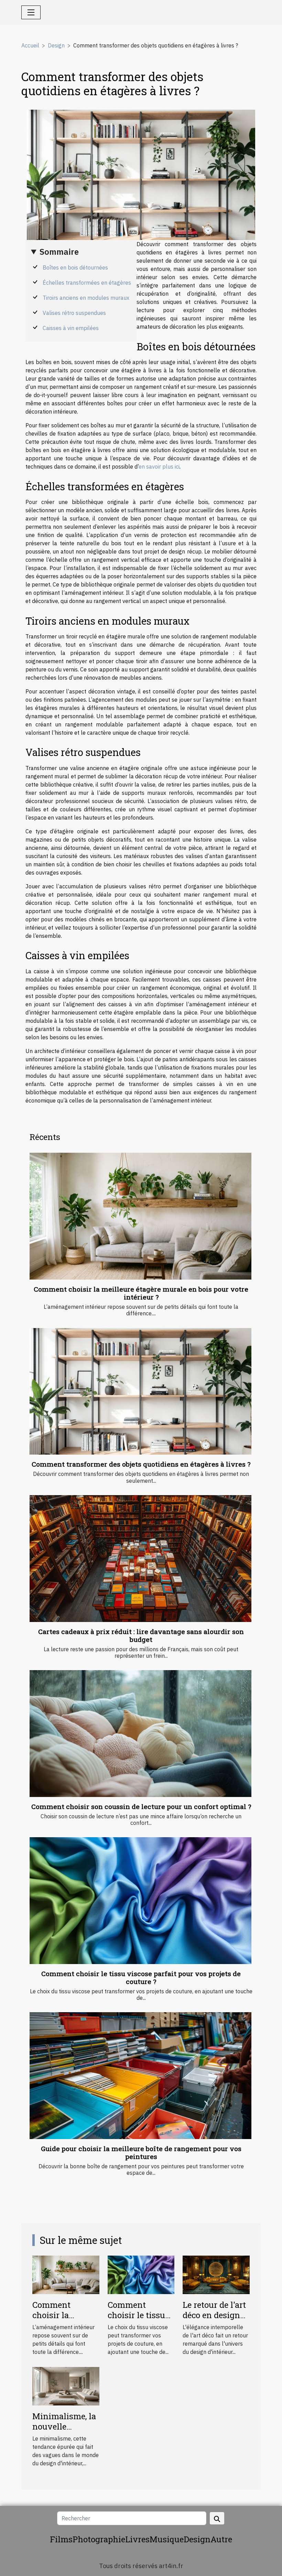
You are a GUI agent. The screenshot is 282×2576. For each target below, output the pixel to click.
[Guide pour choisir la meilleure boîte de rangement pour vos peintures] (140, 2076)
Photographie (99, 2539)
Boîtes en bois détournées (75, 267)
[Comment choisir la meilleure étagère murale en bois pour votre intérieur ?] (140, 1216)
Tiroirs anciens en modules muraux (86, 298)
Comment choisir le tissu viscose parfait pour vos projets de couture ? (141, 1977)
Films (61, 2539)
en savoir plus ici (159, 467)
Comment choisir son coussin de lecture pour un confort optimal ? (141, 1806)
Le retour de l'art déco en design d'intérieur (214, 2315)
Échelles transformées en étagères (87, 283)
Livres (137, 2539)
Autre (221, 2539)
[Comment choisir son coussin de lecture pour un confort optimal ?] (140, 1734)
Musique (167, 2539)
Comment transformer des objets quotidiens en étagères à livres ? (141, 1464)
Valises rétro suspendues (74, 313)
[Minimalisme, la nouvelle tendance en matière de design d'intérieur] (66, 2386)
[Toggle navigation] (31, 12)
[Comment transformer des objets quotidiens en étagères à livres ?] (140, 1391)
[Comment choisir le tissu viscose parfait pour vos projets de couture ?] (140, 1901)
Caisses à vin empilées (71, 328)
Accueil (30, 45)
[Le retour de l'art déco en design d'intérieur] (216, 2274)
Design (56, 45)
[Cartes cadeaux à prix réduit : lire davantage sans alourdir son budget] (140, 1559)
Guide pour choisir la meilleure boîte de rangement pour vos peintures (141, 2152)
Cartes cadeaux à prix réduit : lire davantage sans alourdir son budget (141, 1635)
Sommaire (59, 252)
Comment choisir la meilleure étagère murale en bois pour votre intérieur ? (141, 1293)
